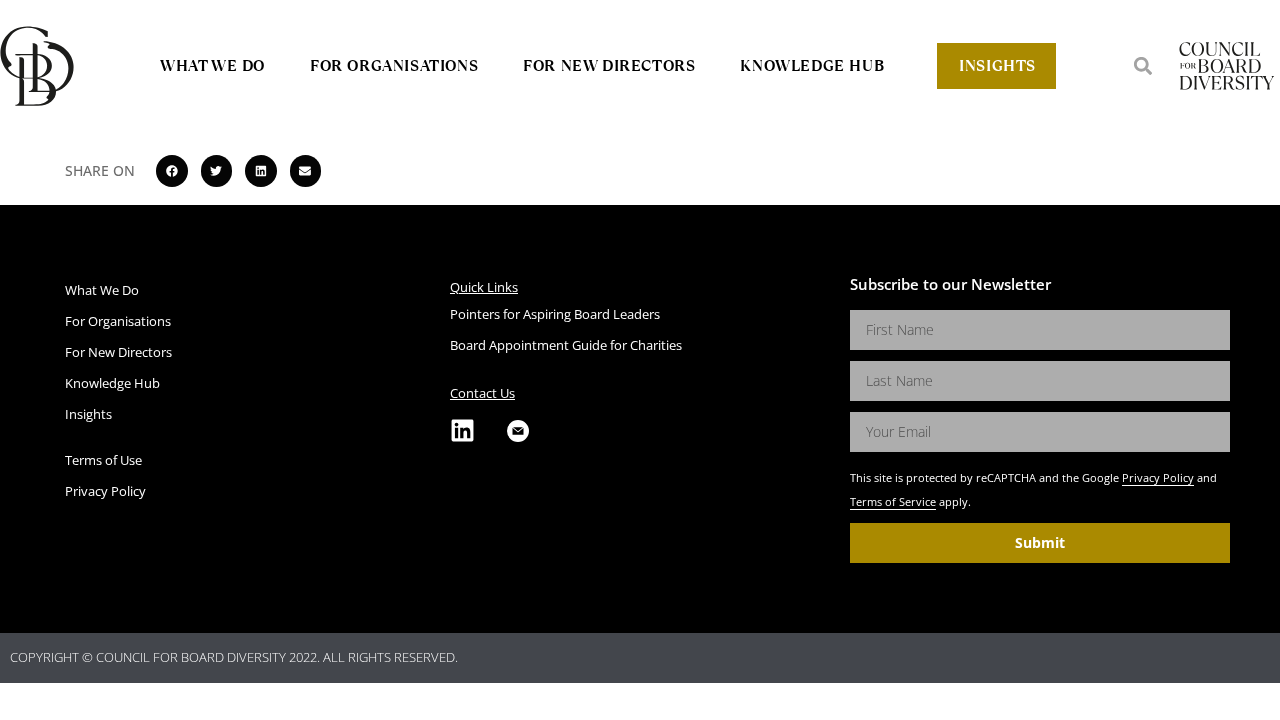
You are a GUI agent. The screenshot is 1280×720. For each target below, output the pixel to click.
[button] (1142, 65)
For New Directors (609, 65)
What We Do (212, 65)
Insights (997, 65)
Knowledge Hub (812, 65)
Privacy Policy (1158, 477)
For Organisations (394, 65)
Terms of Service (893, 501)
